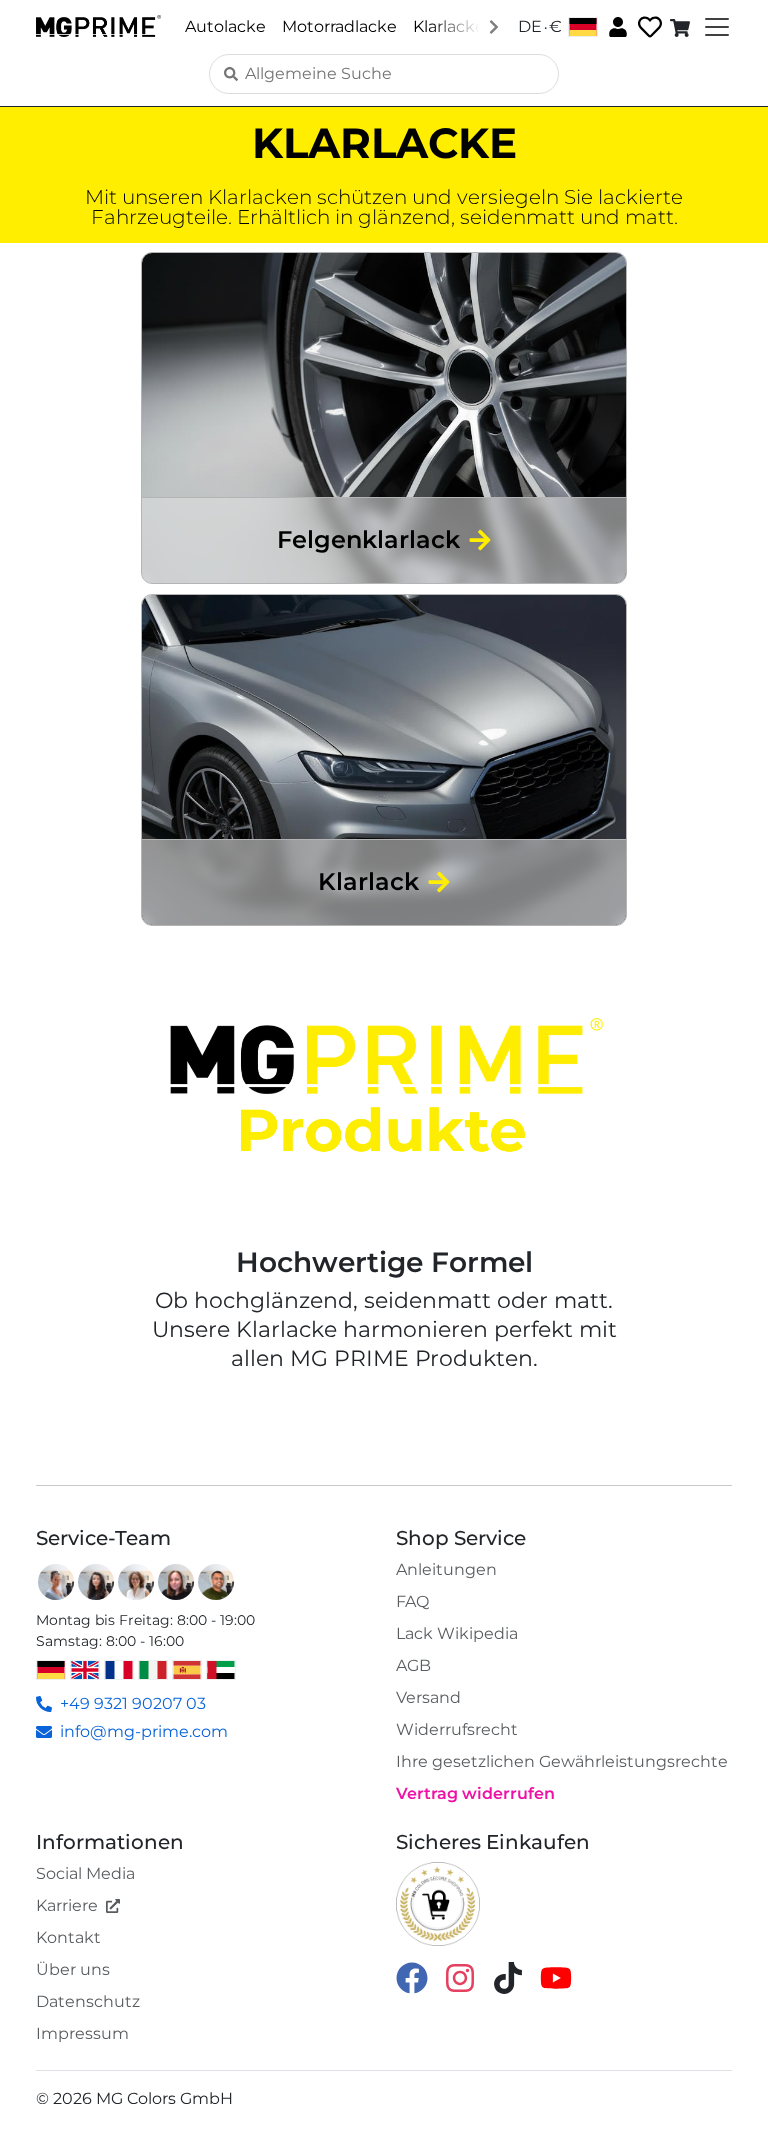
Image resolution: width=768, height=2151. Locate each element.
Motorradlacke (339, 26)
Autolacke (225, 26)
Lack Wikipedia (457, 1633)
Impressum (82, 2033)
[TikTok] (508, 1976)
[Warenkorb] (682, 27)
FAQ (412, 1601)
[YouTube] (556, 1976)
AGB (413, 1665)
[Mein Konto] (616, 26)
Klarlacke (449, 26)
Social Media (85, 1873)
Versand (428, 1697)
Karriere (67, 1905)
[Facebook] (412, 1976)
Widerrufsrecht (457, 1729)
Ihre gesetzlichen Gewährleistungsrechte (562, 1761)
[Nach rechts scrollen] (494, 26)
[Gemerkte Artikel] (648, 27)
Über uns (73, 1969)
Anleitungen (446, 1569)
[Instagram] (460, 1976)
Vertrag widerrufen (475, 1793)
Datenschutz (88, 2001)
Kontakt (68, 1937)
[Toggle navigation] (715, 27)
